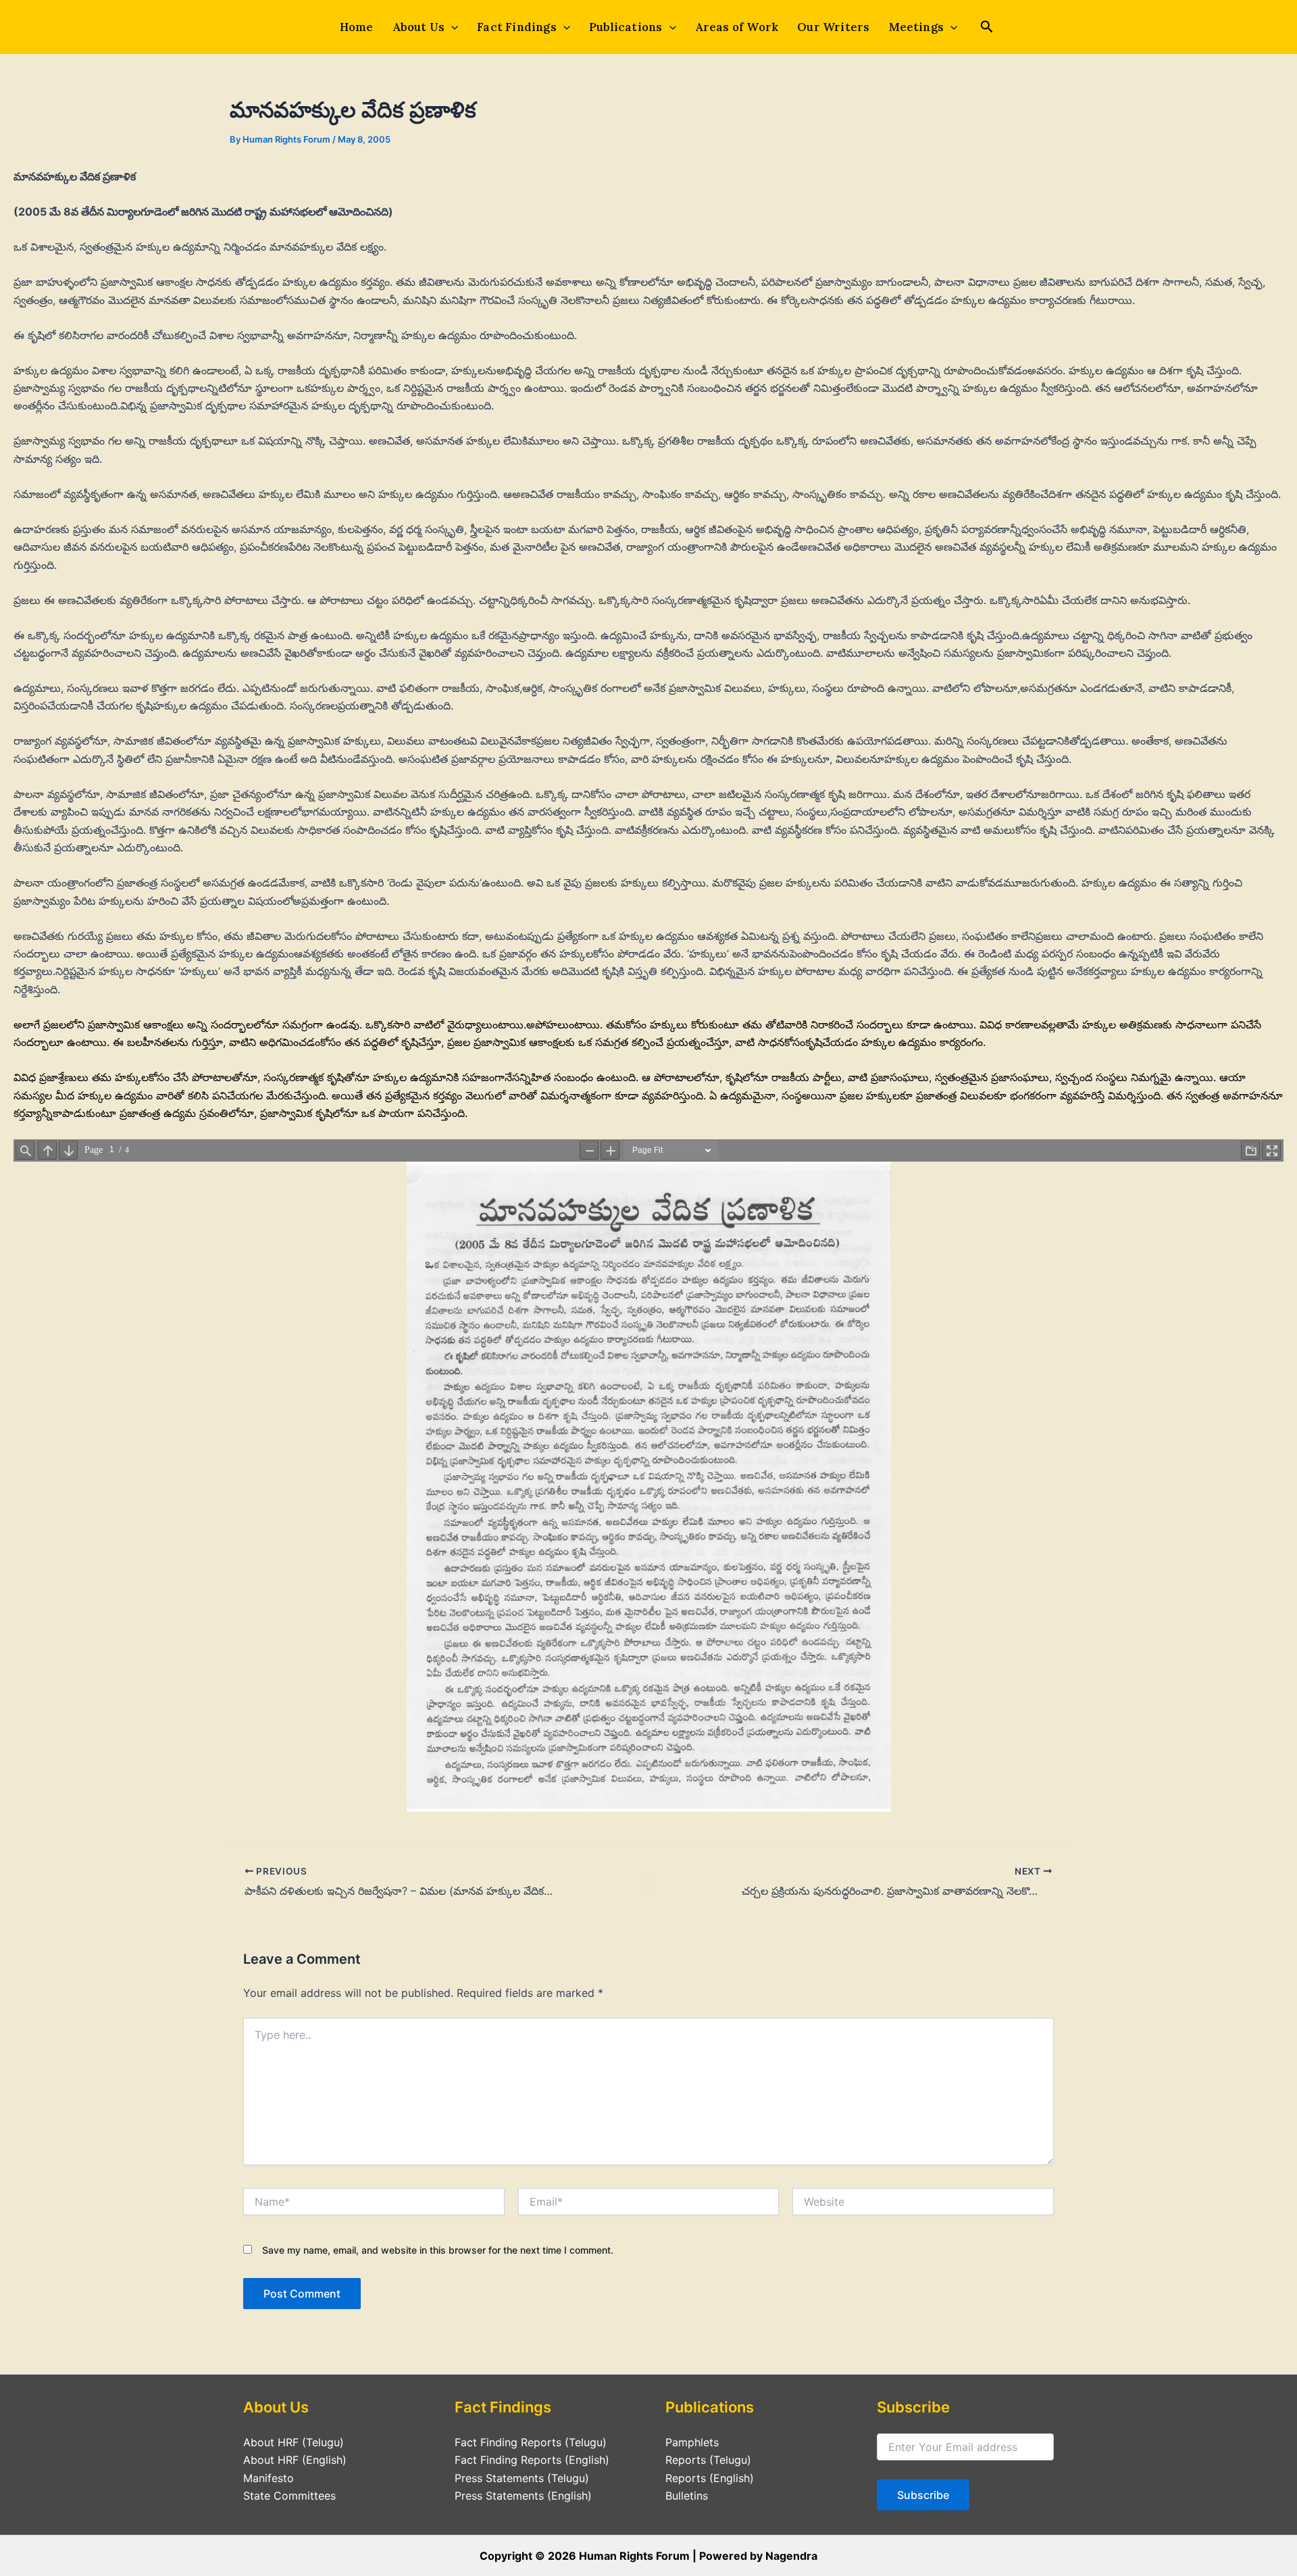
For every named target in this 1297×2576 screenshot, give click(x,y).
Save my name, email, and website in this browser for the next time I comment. (438, 2250)
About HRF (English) (295, 2460)
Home (357, 27)
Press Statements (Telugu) (522, 2478)
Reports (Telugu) (708, 2460)
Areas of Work (737, 27)
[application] (451, 27)
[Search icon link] (987, 28)
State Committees (289, 2496)
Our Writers (833, 27)
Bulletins (687, 2496)
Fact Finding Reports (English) (532, 2460)
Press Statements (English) (523, 2496)
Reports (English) (710, 2478)
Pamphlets (692, 2442)
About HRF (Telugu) (294, 2442)
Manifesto (269, 2478)
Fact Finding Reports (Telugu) (531, 2442)
